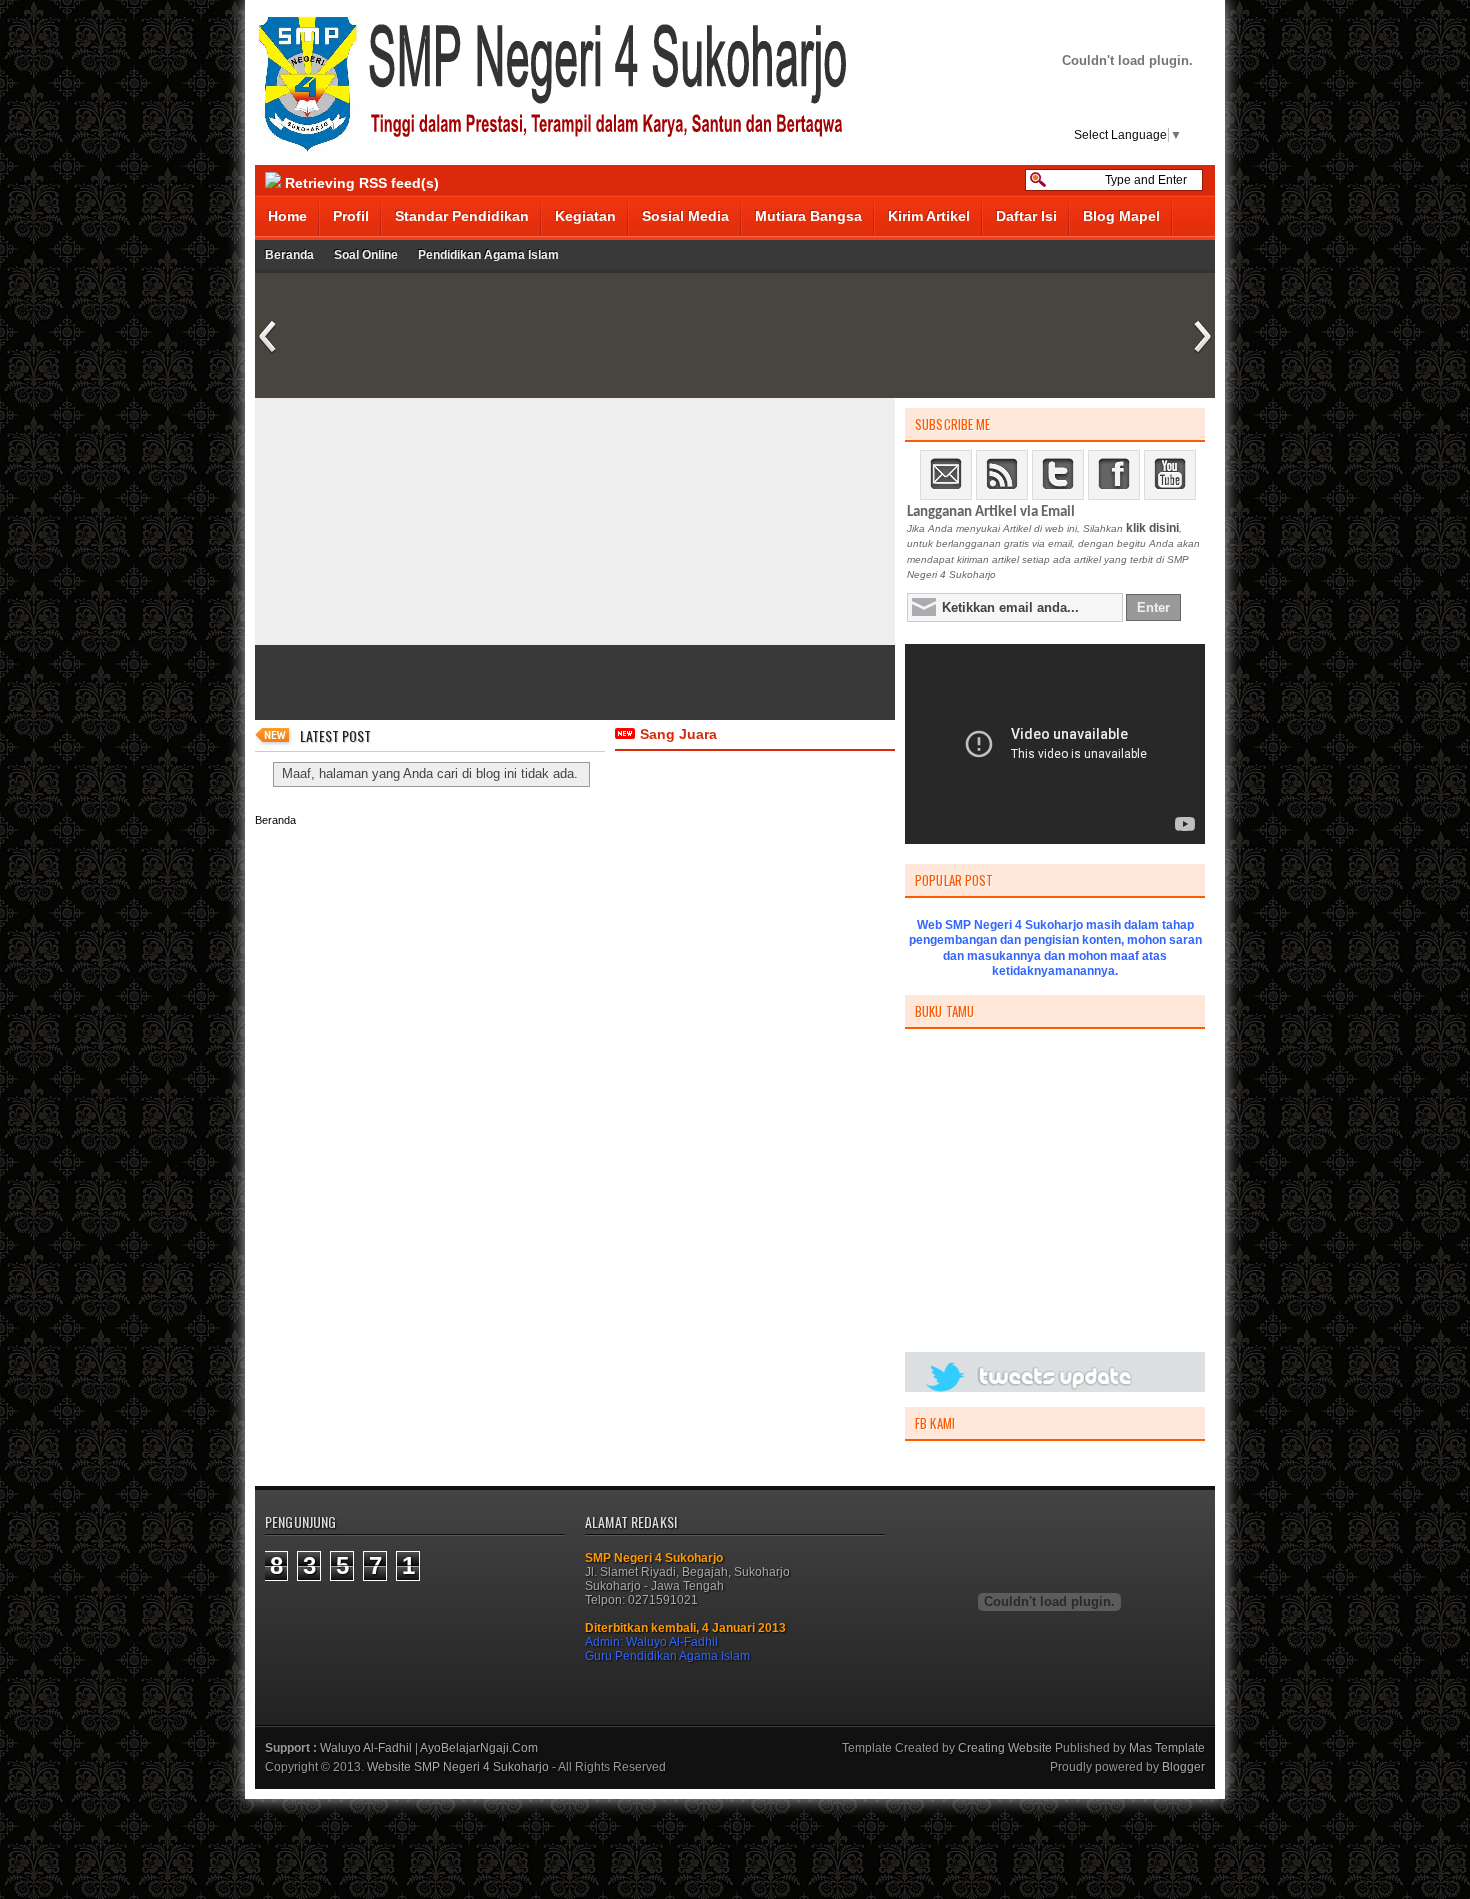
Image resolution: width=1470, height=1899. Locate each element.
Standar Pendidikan (462, 216)
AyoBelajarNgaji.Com (479, 1748)
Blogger (1183, 1767)
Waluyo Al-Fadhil (366, 1748)
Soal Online (366, 255)
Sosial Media (685, 216)
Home (287, 216)
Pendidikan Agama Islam (488, 255)
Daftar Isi (1026, 216)
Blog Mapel (1121, 216)
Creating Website (1005, 1748)
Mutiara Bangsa (808, 216)
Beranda (289, 255)
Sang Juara (678, 734)
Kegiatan (585, 216)
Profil (351, 216)
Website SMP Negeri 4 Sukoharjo (458, 1767)
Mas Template (1167, 1748)
